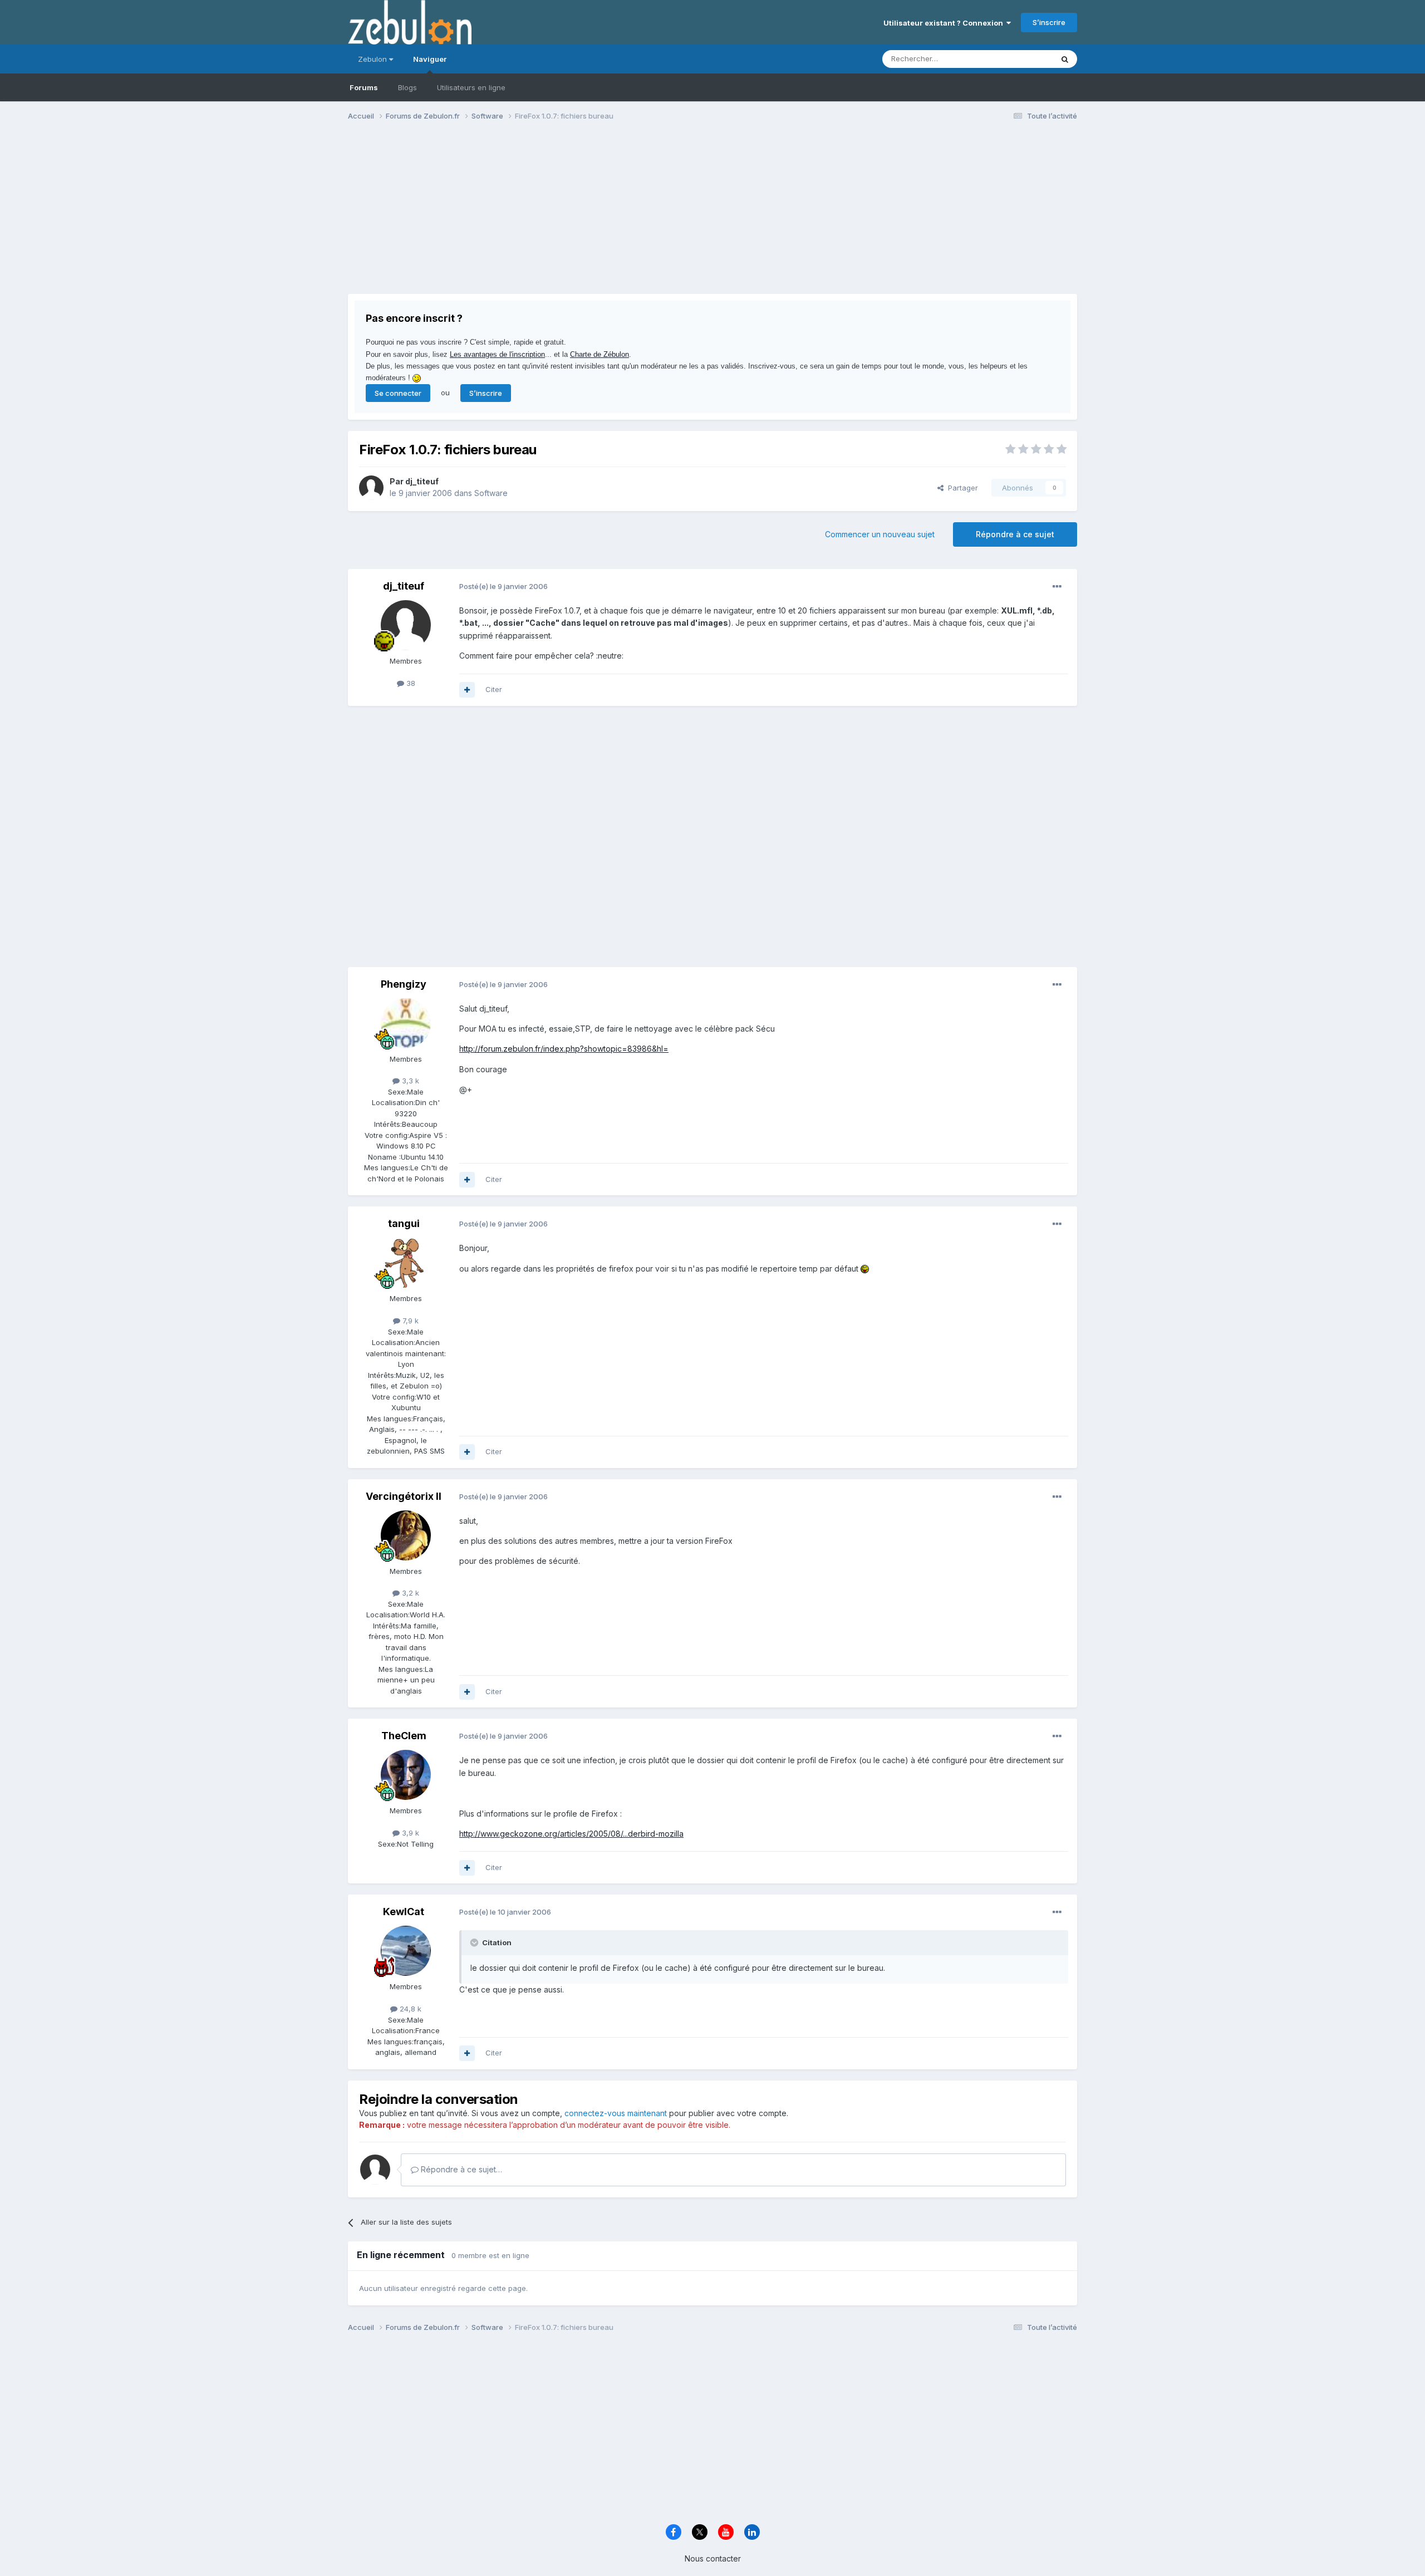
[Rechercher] (1065, 59)
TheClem (404, 1736)
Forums (364, 87)
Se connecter (398, 393)
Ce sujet (1024, 59)
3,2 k (409, 1593)
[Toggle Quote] (475, 1942)
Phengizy (404, 984)
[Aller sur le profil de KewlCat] (406, 1951)
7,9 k (409, 1321)
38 (410, 683)
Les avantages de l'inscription (497, 354)
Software (491, 493)
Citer (494, 689)
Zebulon (374, 59)
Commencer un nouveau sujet (880, 534)
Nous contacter (713, 2558)
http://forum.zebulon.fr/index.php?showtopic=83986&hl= (564, 1049)
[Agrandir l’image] (865, 1269)
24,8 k (409, 2009)
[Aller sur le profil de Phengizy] (406, 1023)
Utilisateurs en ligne (471, 87)
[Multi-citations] (467, 690)
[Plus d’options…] (1057, 587)
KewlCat (404, 1912)
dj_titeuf (422, 481)
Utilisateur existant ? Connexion (945, 23)
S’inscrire (1049, 22)
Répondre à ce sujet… (460, 2169)
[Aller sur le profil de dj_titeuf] (371, 488)
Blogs (407, 87)
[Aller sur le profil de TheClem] (406, 1775)
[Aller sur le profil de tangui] (406, 1263)
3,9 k (409, 1833)
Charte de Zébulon (600, 354)
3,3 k (409, 1081)
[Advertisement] (551, 216)
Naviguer (430, 59)
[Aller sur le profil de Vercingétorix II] (406, 1535)
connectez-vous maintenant (616, 2113)
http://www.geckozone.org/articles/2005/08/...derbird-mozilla (571, 1834)
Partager (961, 488)
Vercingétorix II (404, 1496)
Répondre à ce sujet (1015, 534)
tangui (404, 1223)
